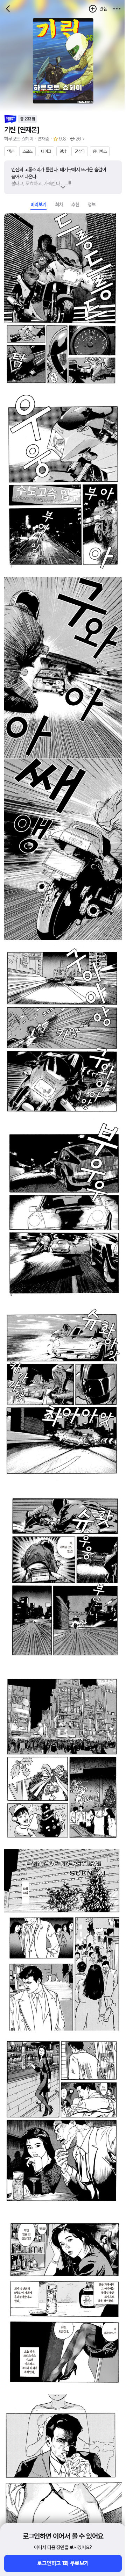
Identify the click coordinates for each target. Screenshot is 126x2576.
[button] (117, 9)
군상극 (80, 151)
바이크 (46, 151)
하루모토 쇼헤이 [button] (19, 139)
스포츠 (27, 151)
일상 (63, 151)
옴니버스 (100, 151)
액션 (11, 151)
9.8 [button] (62, 139)
